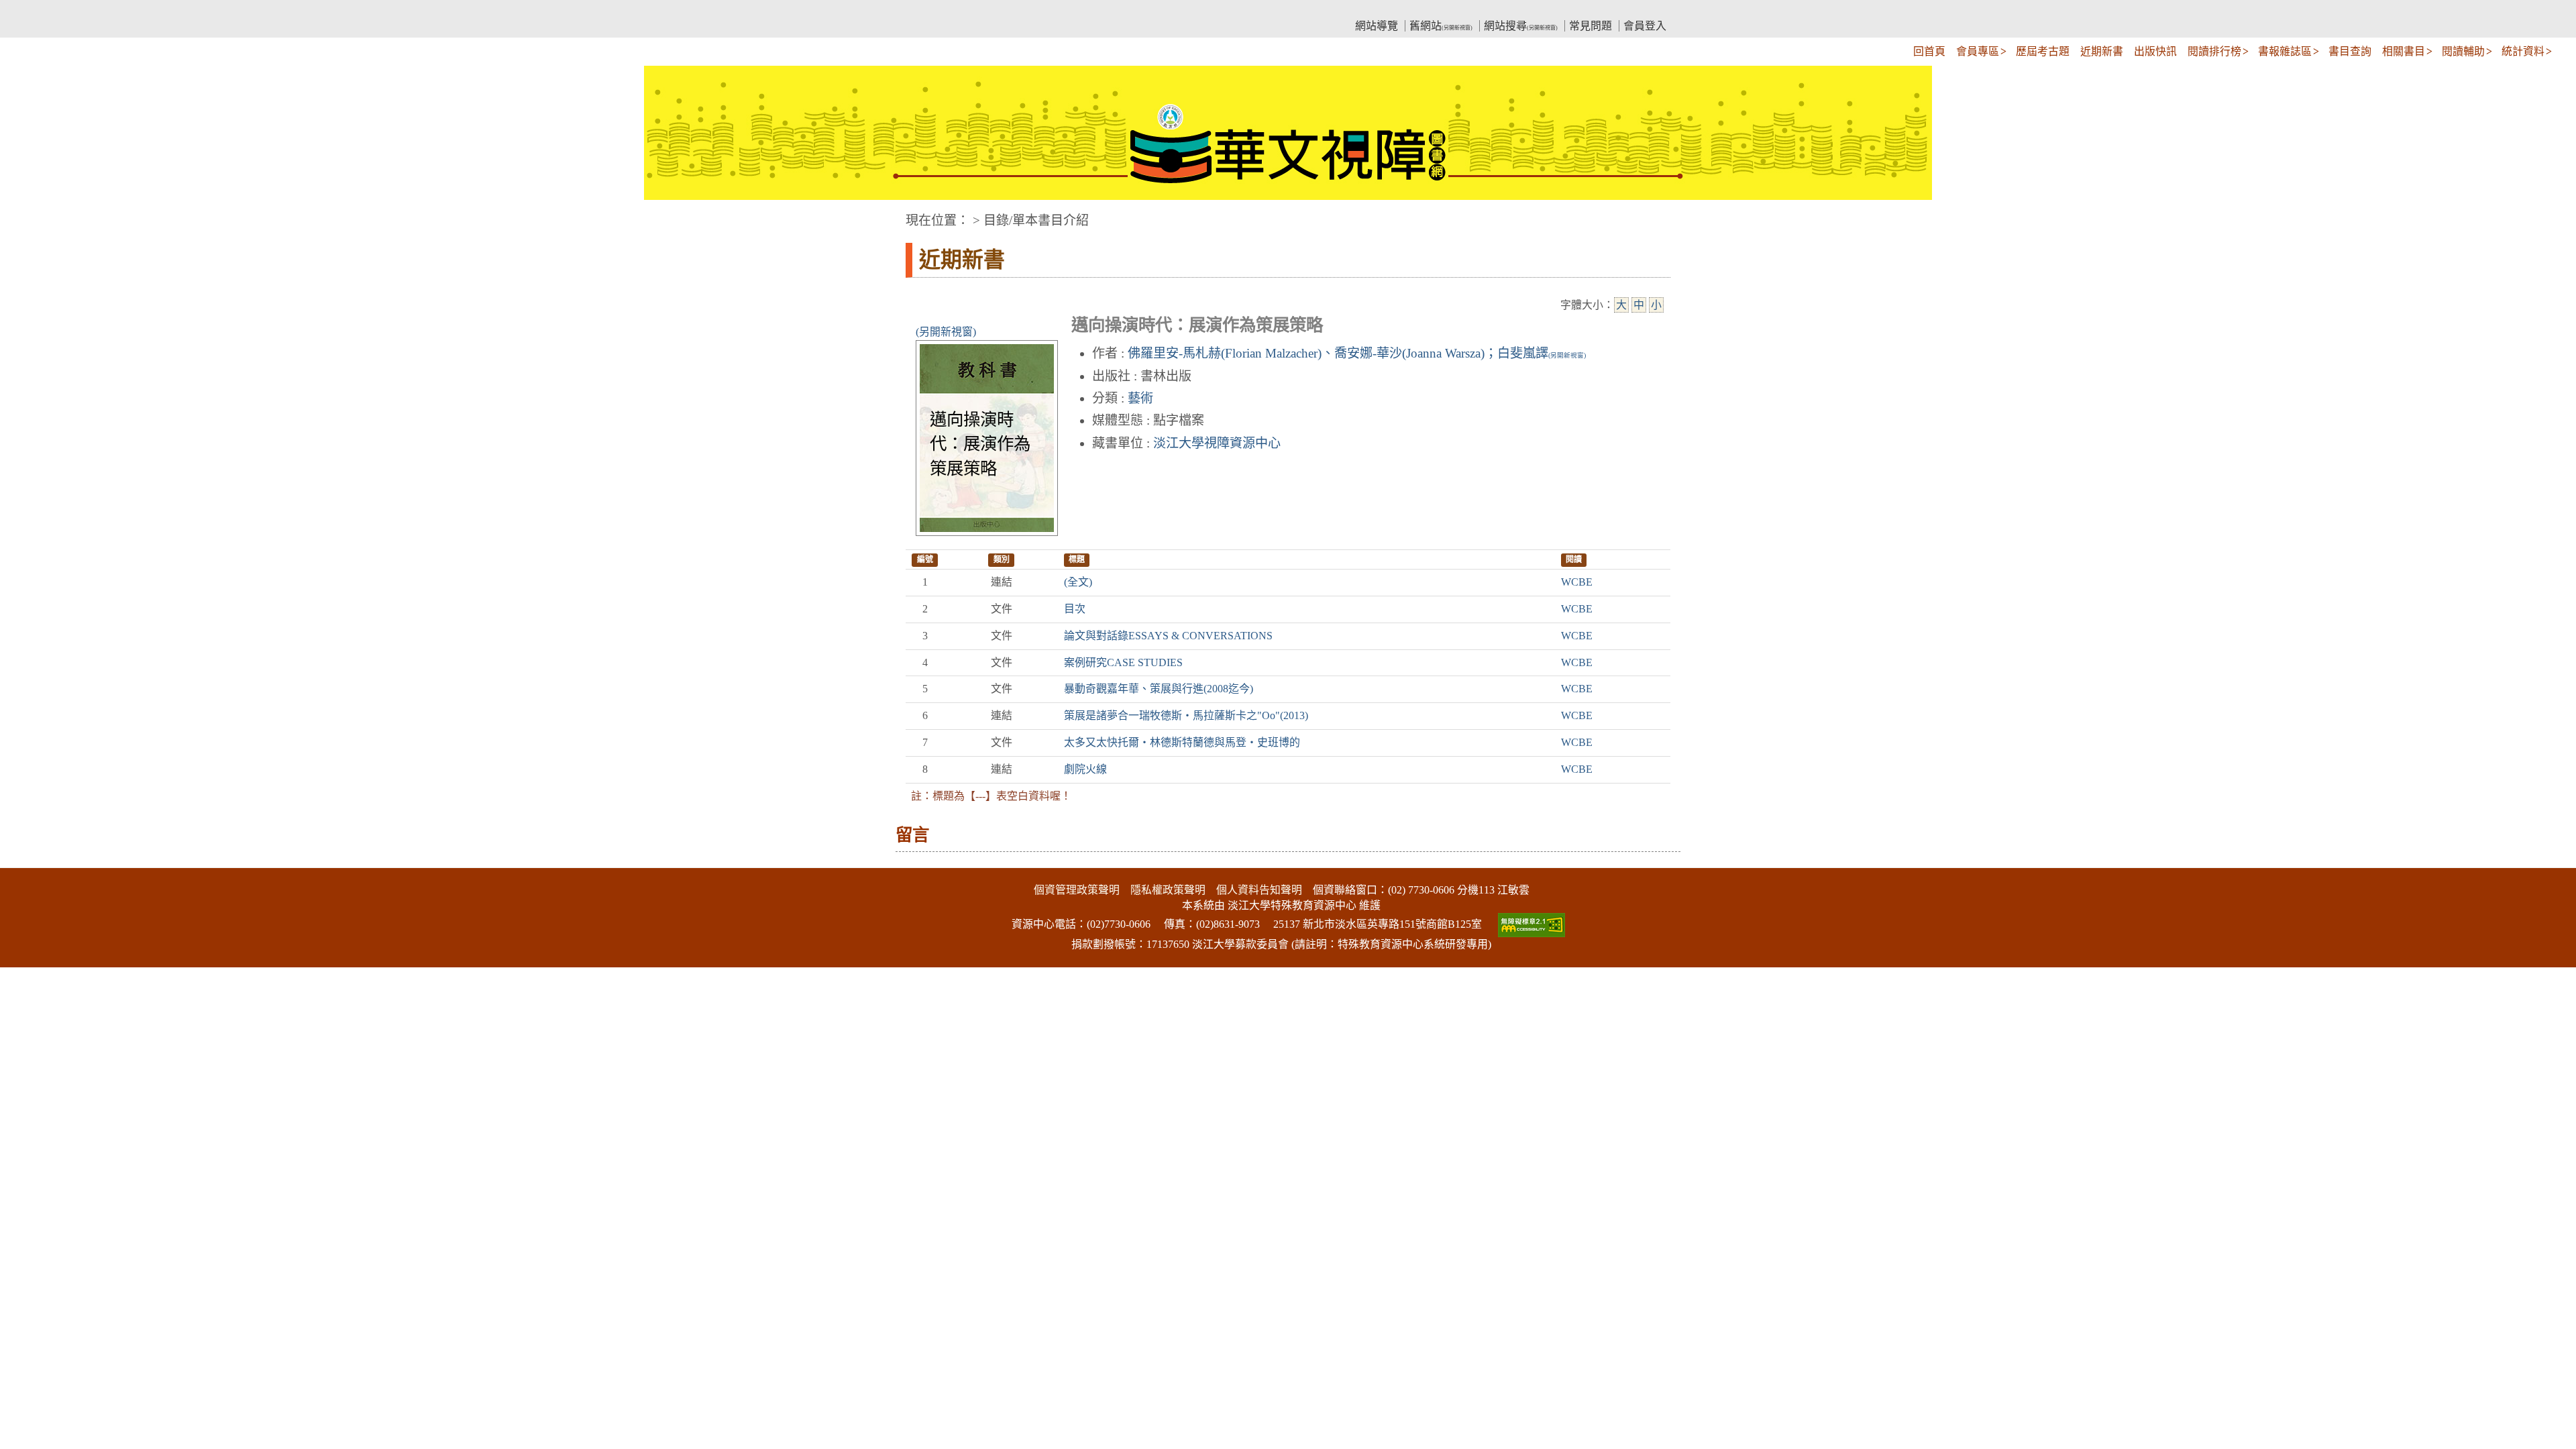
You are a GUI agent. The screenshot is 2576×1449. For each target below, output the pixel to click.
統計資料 (2523, 51)
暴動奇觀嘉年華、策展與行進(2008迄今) (1159, 689)
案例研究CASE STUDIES (1123, 662)
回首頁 (1929, 51)
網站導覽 (1377, 26)
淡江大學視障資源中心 (1217, 443)
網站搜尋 (1521, 26)
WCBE (1577, 582)
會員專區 (1978, 51)
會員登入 (1645, 26)
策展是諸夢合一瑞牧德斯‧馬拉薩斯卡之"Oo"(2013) (1186, 715)
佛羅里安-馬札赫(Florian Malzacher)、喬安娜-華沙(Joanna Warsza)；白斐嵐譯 (1357, 353)
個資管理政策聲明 (1077, 890)
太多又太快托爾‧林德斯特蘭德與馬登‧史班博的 (1182, 742)
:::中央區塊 (25, 214)
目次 (1075, 609)
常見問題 (1591, 26)
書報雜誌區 (2285, 51)
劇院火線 (1085, 769)
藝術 (1140, 398)
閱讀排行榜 (2214, 51)
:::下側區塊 (25, 859)
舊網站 (1441, 26)
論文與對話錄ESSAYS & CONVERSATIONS (1168, 636)
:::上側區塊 (931, 10)
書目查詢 (2350, 51)
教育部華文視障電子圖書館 (1024, 10)
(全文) (1078, 582)
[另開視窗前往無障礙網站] (1530, 924)
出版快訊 (2155, 51)
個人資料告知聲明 (1259, 890)
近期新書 (2102, 51)
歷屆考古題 (2043, 51)
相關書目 (2404, 51)
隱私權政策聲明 (1168, 890)
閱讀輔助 (2463, 51)
